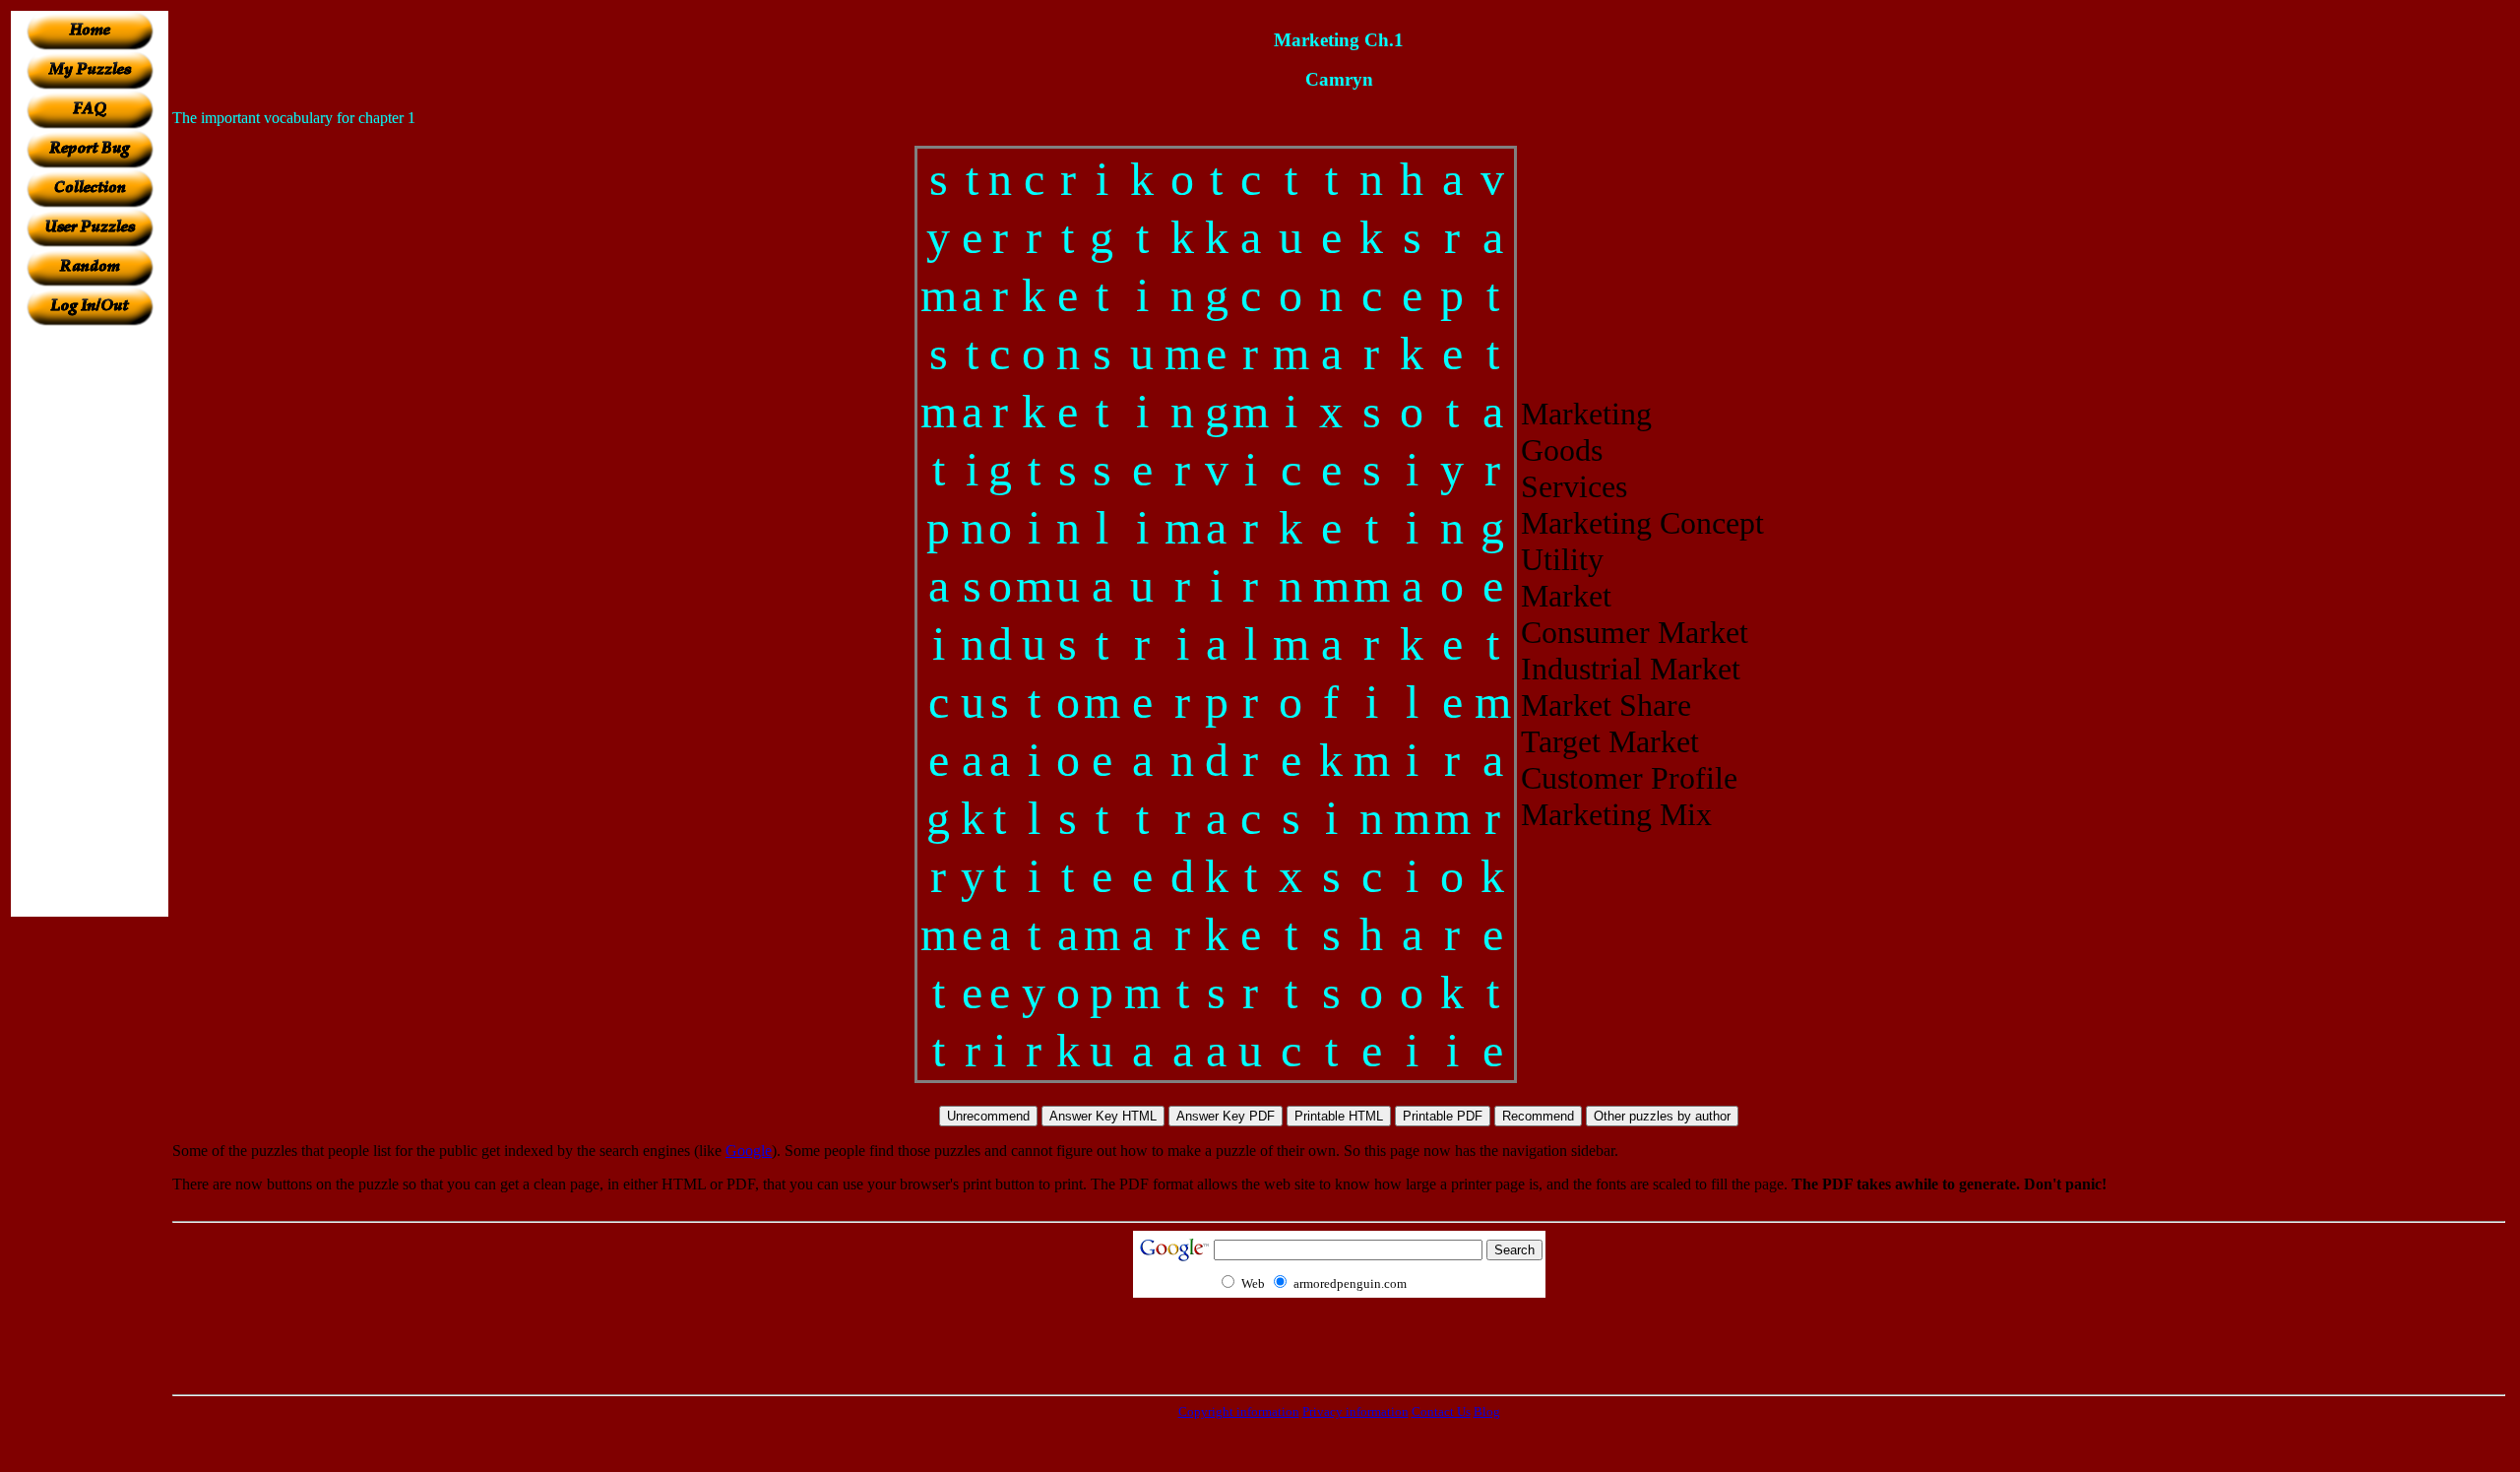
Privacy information (1355, 1411)
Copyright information (1239, 1411)
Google (749, 1151)
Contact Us (1441, 1411)
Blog (1487, 1411)
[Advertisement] (90, 621)
